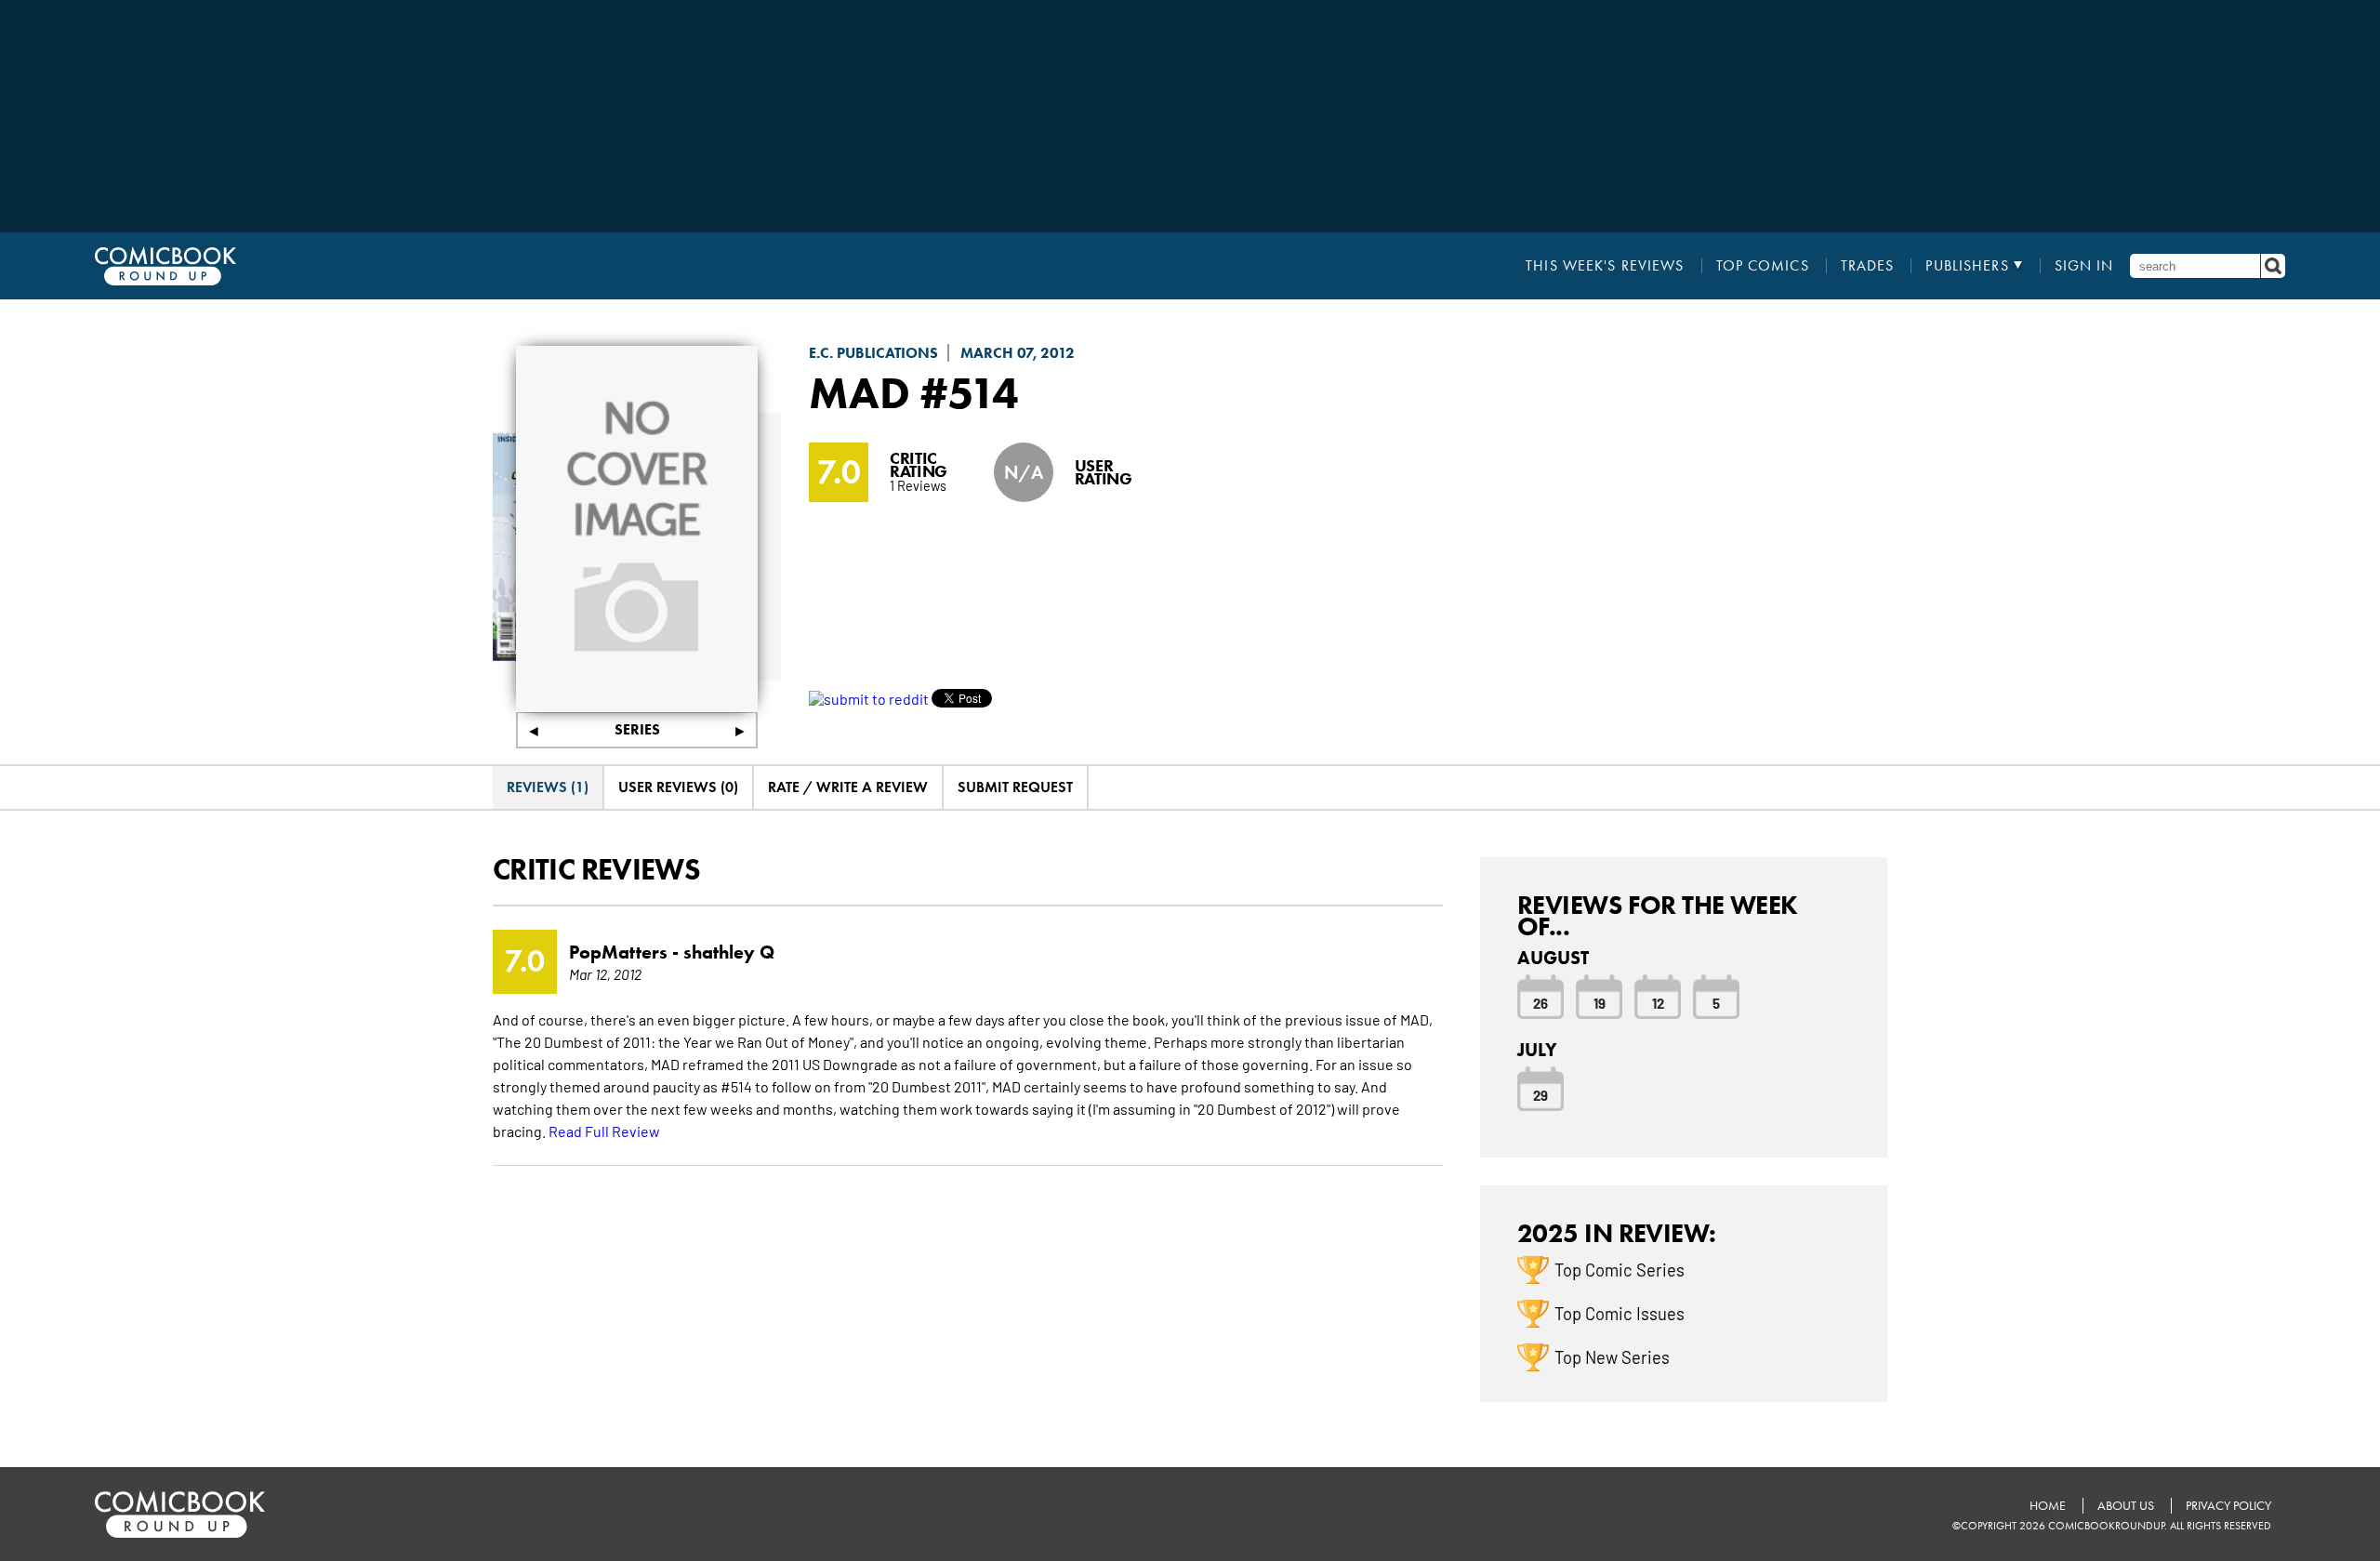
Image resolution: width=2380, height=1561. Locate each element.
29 (1540, 1094)
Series (637, 729)
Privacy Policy (2228, 1506)
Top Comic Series (1620, 1269)
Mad (859, 392)
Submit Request (1015, 787)
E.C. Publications (873, 353)
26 (1540, 1002)
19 (1600, 1002)
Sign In (2084, 266)
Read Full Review (604, 1131)
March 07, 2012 (1018, 353)
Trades (1868, 266)
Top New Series (1612, 1356)
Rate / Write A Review (848, 787)
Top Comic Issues (1620, 1313)
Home (2048, 1506)
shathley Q (729, 952)
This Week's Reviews (1605, 266)
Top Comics (1763, 266)
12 (1658, 1002)
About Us (2126, 1506)
